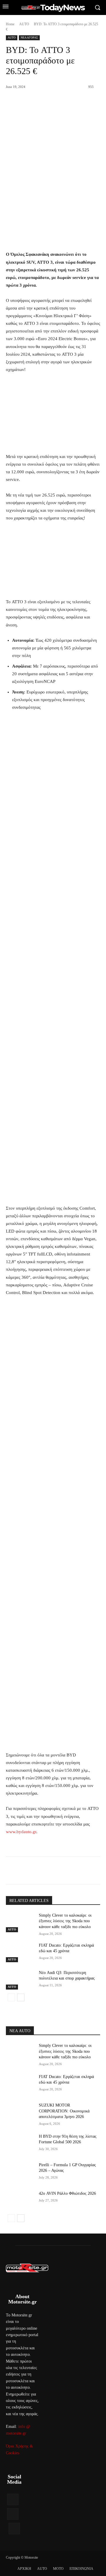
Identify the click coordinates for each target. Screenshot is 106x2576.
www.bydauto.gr (21, 1832)
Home (10, 24)
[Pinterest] (57, 1871)
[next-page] (21, 1997)
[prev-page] (11, 1997)
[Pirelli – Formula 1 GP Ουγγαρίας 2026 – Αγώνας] (20, 2172)
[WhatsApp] (71, 1871)
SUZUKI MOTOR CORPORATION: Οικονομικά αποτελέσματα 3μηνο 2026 (64, 2111)
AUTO (24, 24)
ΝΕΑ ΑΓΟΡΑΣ (29, 37)
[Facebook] (30, 1871)
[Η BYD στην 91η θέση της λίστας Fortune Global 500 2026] (20, 2143)
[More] (85, 1871)
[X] (44, 1871)
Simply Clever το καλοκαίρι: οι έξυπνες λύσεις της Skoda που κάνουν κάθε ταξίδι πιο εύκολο (65, 1921)
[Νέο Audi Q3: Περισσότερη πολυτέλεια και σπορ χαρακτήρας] (20, 1980)
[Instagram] (13, 2514)
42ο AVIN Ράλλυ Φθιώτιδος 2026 (67, 2193)
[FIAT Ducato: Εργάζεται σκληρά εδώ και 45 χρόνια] (20, 1952)
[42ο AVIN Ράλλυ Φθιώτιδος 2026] (20, 2200)
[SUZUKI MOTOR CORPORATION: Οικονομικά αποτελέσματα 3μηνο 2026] (20, 2112)
